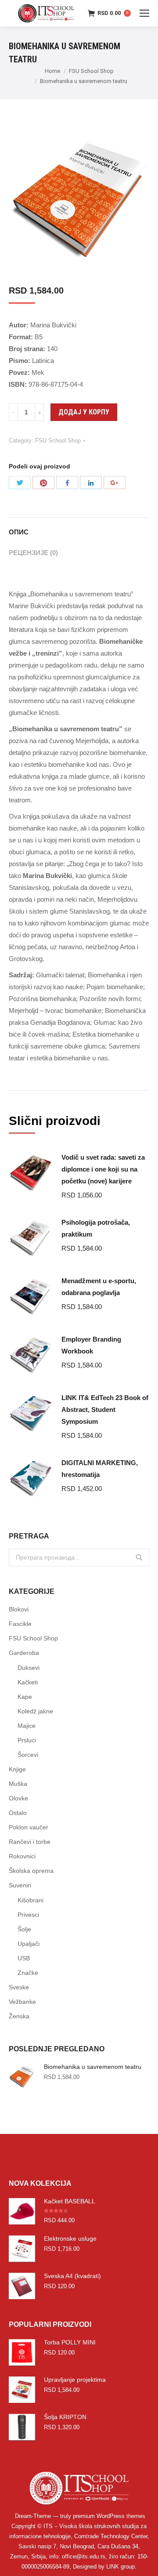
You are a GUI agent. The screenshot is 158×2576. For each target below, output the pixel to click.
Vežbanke (22, 2002)
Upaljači (29, 1944)
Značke (28, 1973)
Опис (19, 532)
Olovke (18, 1798)
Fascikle (20, 1624)
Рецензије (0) (33, 553)
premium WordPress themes (109, 2516)
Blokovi (19, 1609)
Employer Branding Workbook (91, 1345)
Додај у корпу (84, 412)
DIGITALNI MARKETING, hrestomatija (100, 1469)
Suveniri (20, 1885)
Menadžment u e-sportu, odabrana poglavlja (99, 1287)
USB (24, 1958)
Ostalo (18, 1813)
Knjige (17, 1769)
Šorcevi (28, 1755)
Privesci (28, 1915)
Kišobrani (31, 1900)
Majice (27, 1726)
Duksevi (29, 1668)
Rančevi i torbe (30, 1842)
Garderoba (24, 1653)
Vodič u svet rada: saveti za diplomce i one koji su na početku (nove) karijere (103, 1169)
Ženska (19, 2016)
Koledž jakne (35, 1711)
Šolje (24, 1929)
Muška (18, 1784)
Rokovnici (22, 1856)
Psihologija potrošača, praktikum (96, 1228)
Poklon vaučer (29, 1827)
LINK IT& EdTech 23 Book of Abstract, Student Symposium (105, 1410)
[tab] (79, 528)
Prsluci (27, 1740)
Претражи (139, 1557)
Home (52, 71)
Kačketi (28, 1682)
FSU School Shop (91, 71)
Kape (25, 1697)
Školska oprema (31, 1871)
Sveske (19, 1987)
